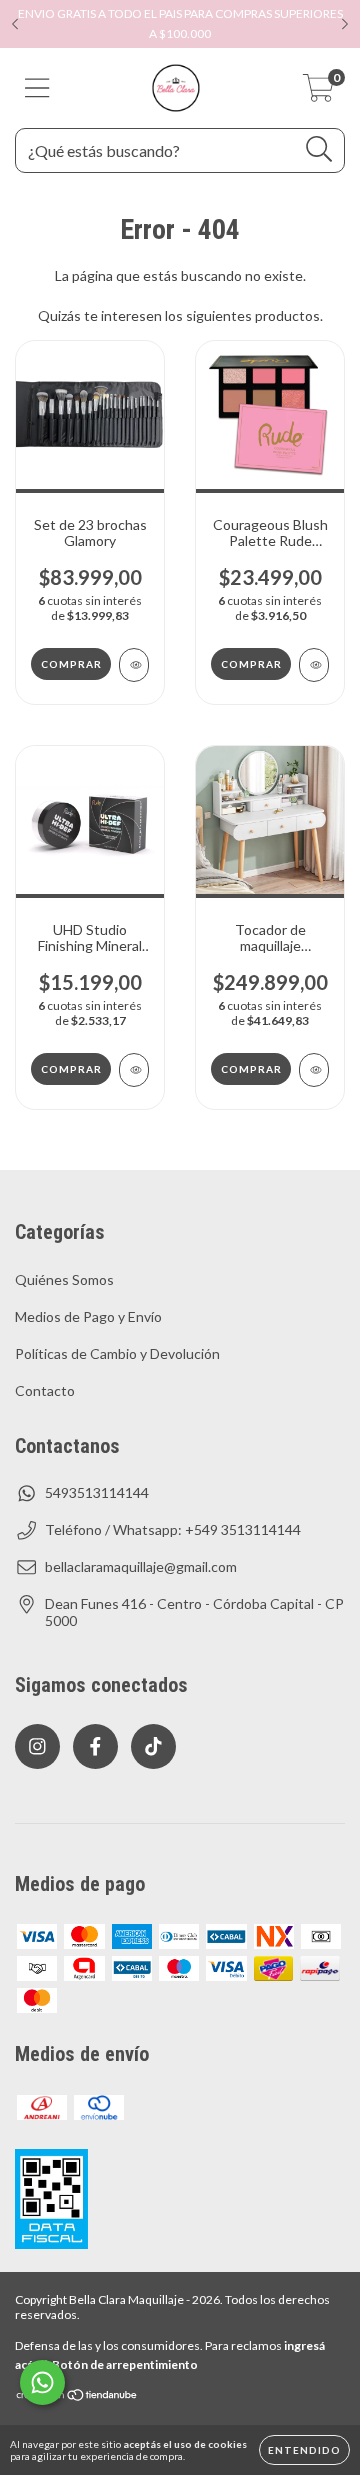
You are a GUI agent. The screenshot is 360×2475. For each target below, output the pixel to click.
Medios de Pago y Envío (88, 1316)
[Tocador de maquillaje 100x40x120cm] (314, 1070)
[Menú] (37, 88)
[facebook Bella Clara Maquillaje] (95, 1746)
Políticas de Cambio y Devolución (117, 1353)
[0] (318, 93)
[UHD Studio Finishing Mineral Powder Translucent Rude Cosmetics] (134, 1070)
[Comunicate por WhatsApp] (42, 2382)
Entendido (304, 2450)
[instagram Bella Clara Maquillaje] (37, 1746)
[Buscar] (319, 149)
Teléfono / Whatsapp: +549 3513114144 (173, 1529)
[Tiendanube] (77, 2397)
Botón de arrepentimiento (125, 2364)
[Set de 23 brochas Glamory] (134, 665)
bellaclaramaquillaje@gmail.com (141, 1566)
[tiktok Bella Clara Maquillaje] (153, 1746)
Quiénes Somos (64, 1279)
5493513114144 (97, 1492)
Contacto (45, 1390)
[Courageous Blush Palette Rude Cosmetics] (314, 665)
